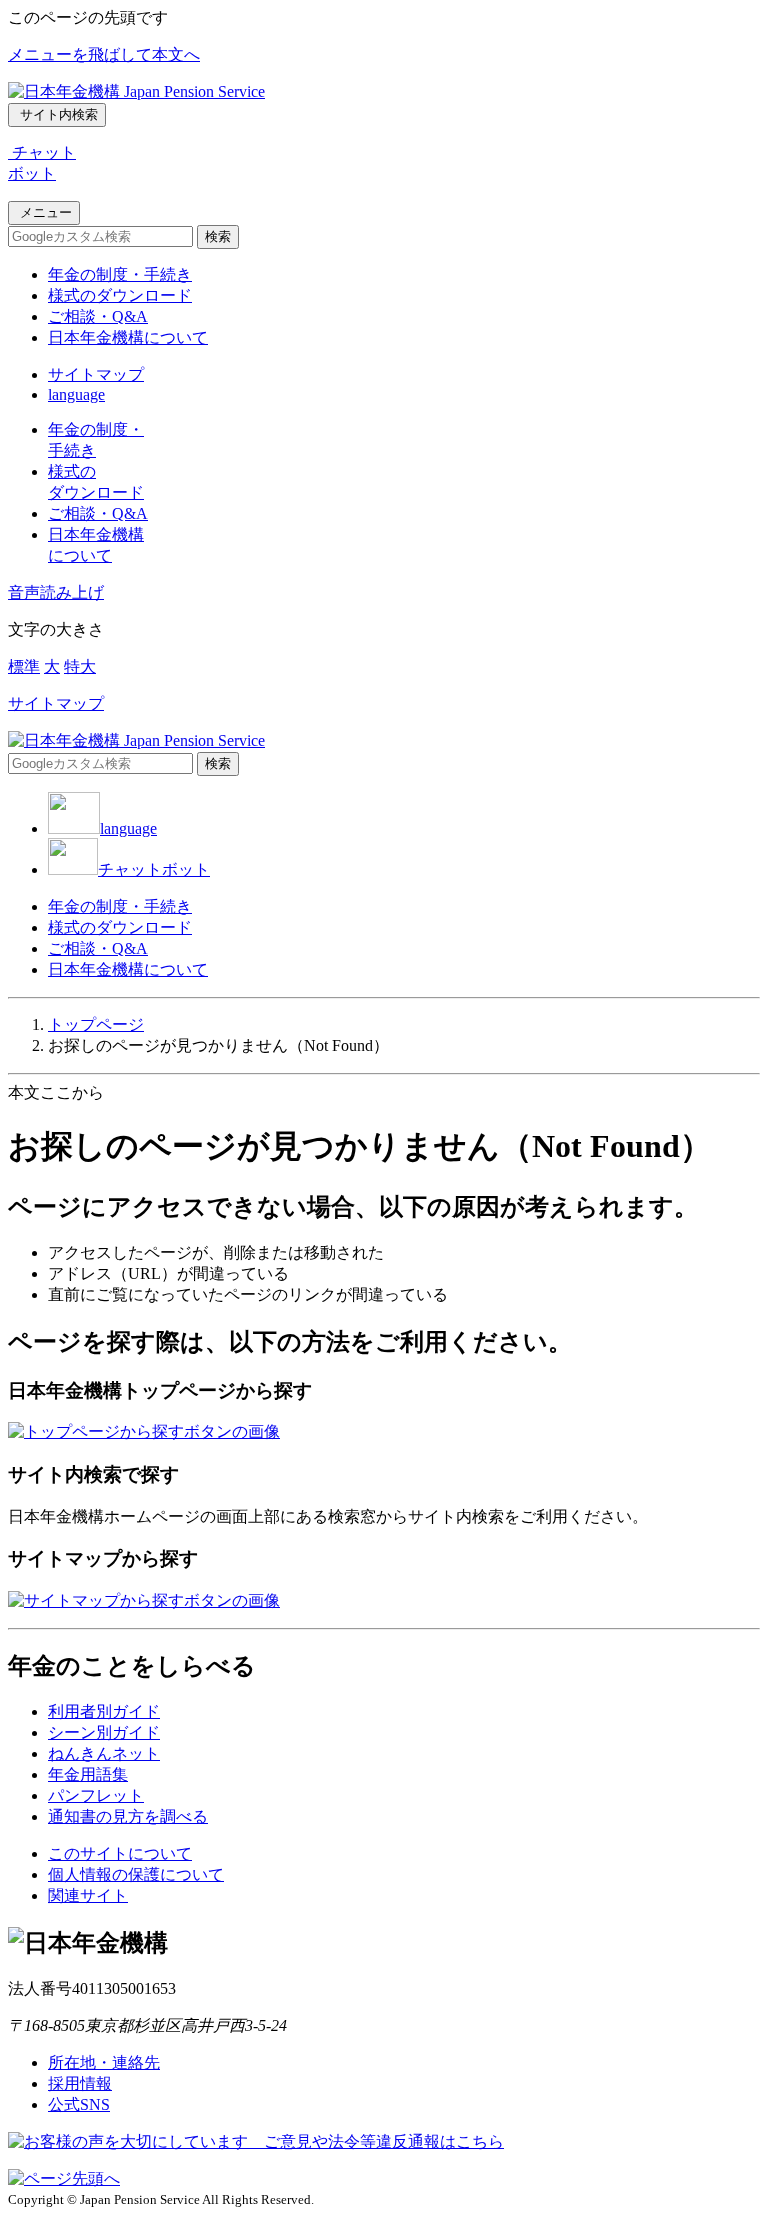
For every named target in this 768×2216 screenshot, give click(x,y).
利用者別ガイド (104, 1711)
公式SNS (79, 2104)
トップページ (96, 1024)
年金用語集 (88, 1774)
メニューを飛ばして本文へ (104, 54)
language (76, 394)
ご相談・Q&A (98, 316)
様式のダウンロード (120, 295)
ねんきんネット (104, 1753)
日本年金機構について (128, 337)
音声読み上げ (56, 592)
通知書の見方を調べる (128, 1816)
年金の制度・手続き (120, 274)
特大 (80, 666)
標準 (24, 666)
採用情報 (80, 2083)
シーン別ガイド (104, 1732)
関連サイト (88, 1895)
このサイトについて (120, 1853)
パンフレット (96, 1795)
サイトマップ (96, 374)
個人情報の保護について (136, 1874)
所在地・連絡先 (104, 2062)
